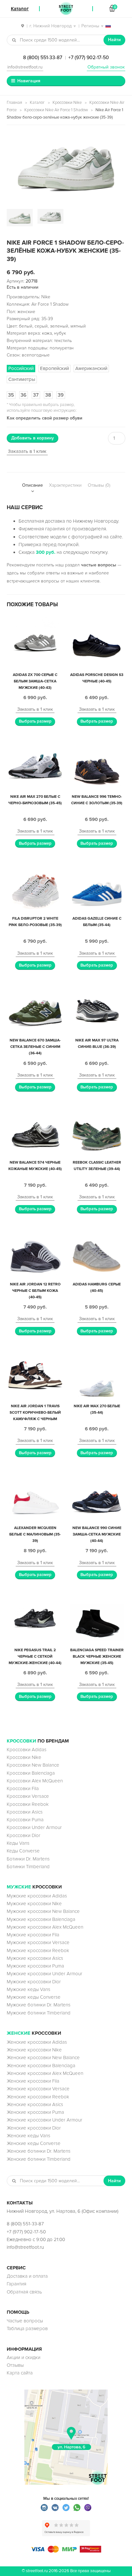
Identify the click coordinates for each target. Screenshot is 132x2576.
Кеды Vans (18, 1843)
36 (24, 395)
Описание (33, 485)
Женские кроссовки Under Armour (45, 2120)
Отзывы (15, 2365)
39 (61, 395)
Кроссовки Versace (28, 1796)
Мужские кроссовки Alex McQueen (45, 1927)
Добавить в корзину (33, 438)
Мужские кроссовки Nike (34, 1904)
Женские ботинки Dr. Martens (39, 2151)
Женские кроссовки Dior (34, 2128)
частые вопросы (99, 565)
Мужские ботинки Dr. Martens (39, 2005)
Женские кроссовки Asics (35, 2104)
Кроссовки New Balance (33, 1765)
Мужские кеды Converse (34, 1997)
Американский (91, 368)
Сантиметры (22, 379)
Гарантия (16, 2284)
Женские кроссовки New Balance (43, 2058)
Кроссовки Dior (24, 1835)
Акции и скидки (24, 2357)
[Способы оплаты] (66, 2551)
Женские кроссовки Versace (38, 2089)
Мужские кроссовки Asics (35, 1958)
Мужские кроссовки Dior (34, 1982)
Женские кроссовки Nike (34, 2050)
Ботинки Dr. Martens (28, 1859)
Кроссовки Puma (25, 1820)
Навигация (29, 81)
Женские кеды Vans (29, 2136)
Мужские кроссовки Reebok (38, 1950)
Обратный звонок (106, 67)
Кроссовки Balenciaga (31, 1773)
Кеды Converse (23, 1851)
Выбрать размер (35, 721)
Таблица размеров (27, 2328)
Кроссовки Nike (67, 103)
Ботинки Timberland (28, 1867)
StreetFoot (66, 9)
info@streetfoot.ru (25, 67)
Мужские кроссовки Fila (33, 1935)
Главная (14, 103)
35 (11, 395)
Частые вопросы (25, 2321)
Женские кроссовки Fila (33, 2081)
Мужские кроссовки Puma (35, 1966)
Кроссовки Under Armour (34, 1827)
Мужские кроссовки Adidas (37, 1896)
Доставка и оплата (27, 2276)
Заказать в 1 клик (27, 451)
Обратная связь (24, 2292)
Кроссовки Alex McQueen (35, 1781)
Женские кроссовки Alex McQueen (45, 2073)
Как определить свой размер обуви (45, 418)
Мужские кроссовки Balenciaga (41, 1919)
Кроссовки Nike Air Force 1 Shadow (56, 110)
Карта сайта (20, 2373)
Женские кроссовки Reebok (38, 2097)
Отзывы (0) (99, 485)
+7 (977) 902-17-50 (89, 58)
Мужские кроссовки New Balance (43, 1911)
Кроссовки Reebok (28, 1804)
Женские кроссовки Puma (35, 2112)
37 (36, 395)
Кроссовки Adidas (27, 1750)
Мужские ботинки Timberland (39, 2013)
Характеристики (65, 485)
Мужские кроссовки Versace (38, 1942)
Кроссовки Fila (23, 1788)
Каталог (37, 103)
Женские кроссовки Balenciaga (41, 2066)
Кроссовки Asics (25, 1812)
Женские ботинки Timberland (39, 2159)
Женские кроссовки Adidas (37, 2042)
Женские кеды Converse (34, 2143)
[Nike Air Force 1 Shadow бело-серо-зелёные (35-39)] (66, 168)
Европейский (54, 368)
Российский (21, 368)
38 (48, 395)
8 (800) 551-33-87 (43, 58)
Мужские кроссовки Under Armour (45, 1974)
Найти (114, 40)
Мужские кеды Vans (29, 1989)
